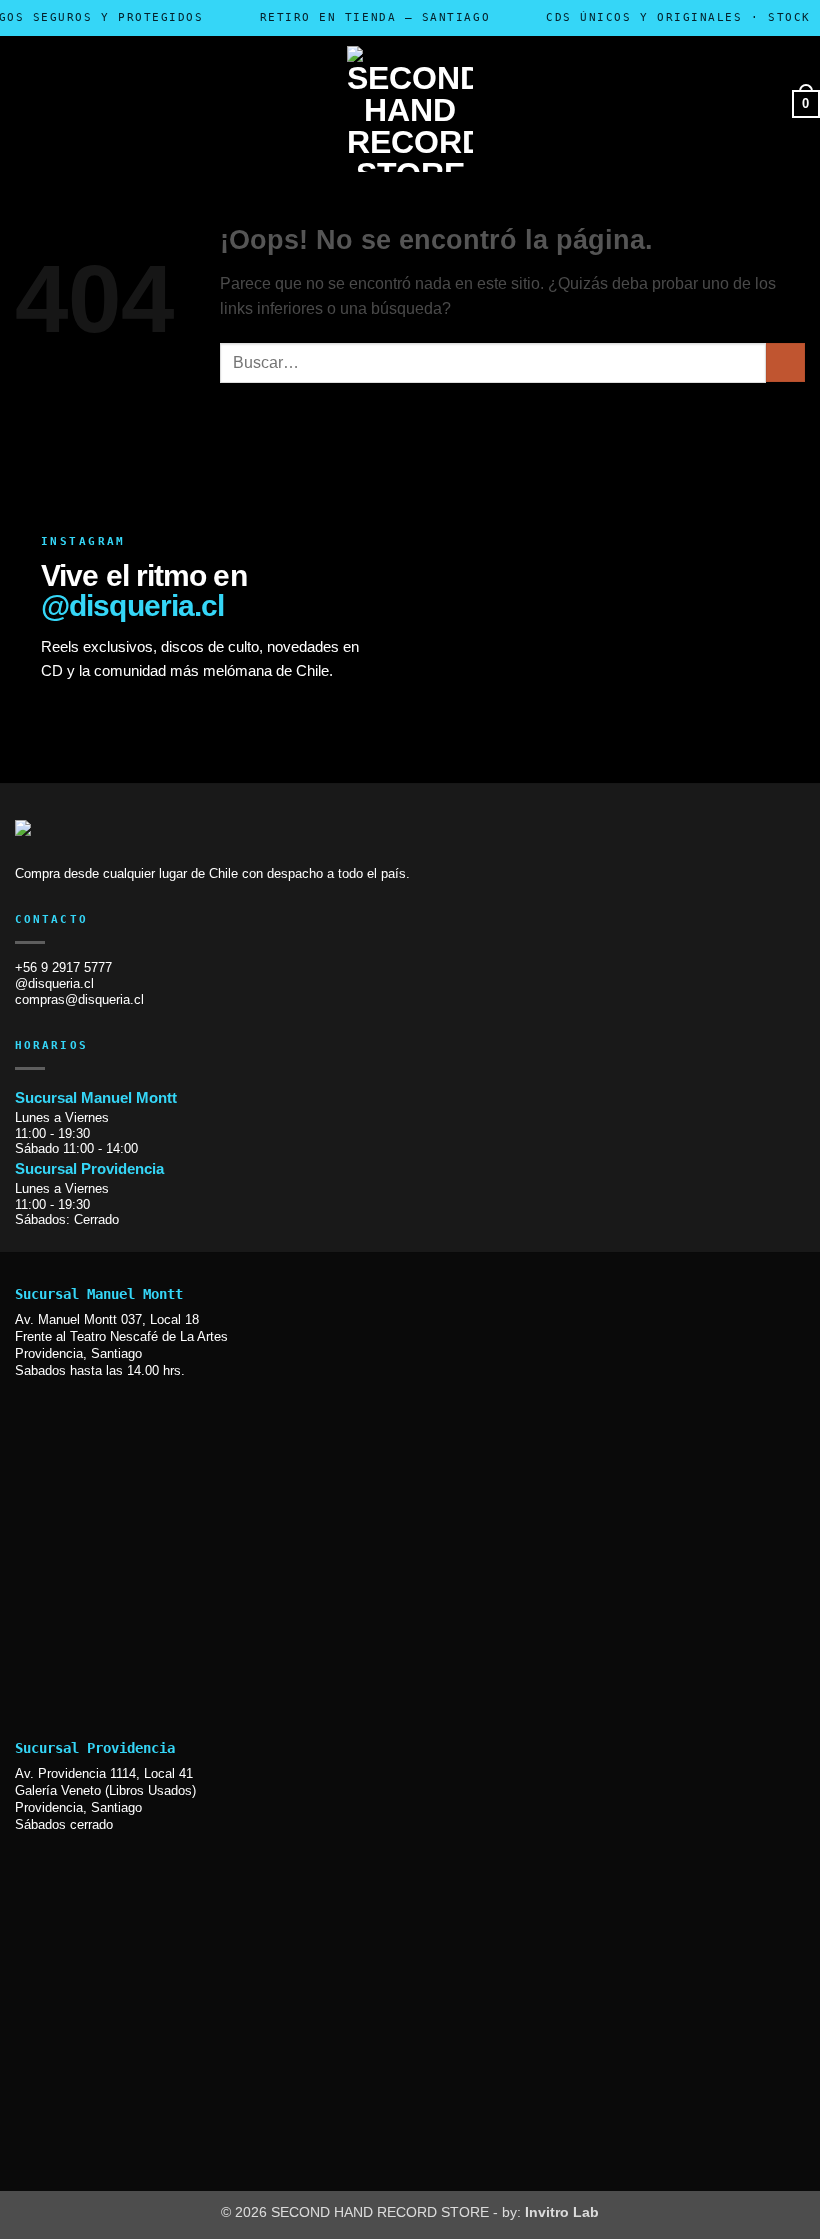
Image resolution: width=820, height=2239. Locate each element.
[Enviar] (785, 362)
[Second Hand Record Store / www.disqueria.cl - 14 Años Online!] (410, 109)
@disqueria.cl (132, 605)
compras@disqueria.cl (79, 999)
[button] (147, 103)
